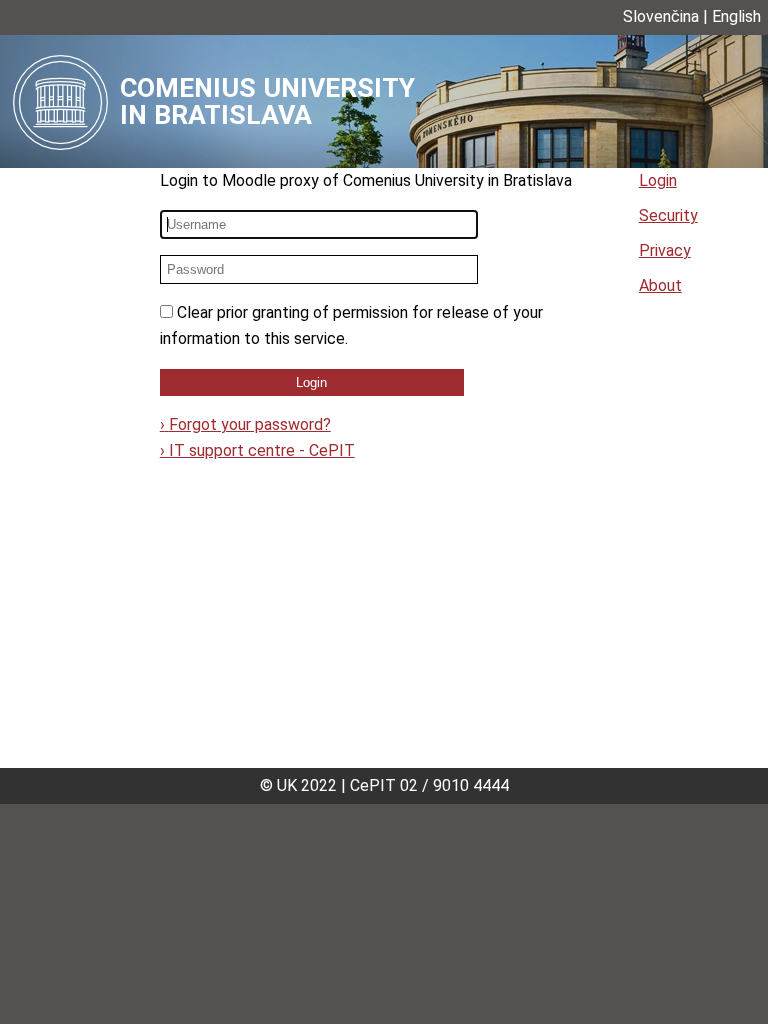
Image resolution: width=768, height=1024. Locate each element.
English (736, 16)
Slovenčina (661, 16)
